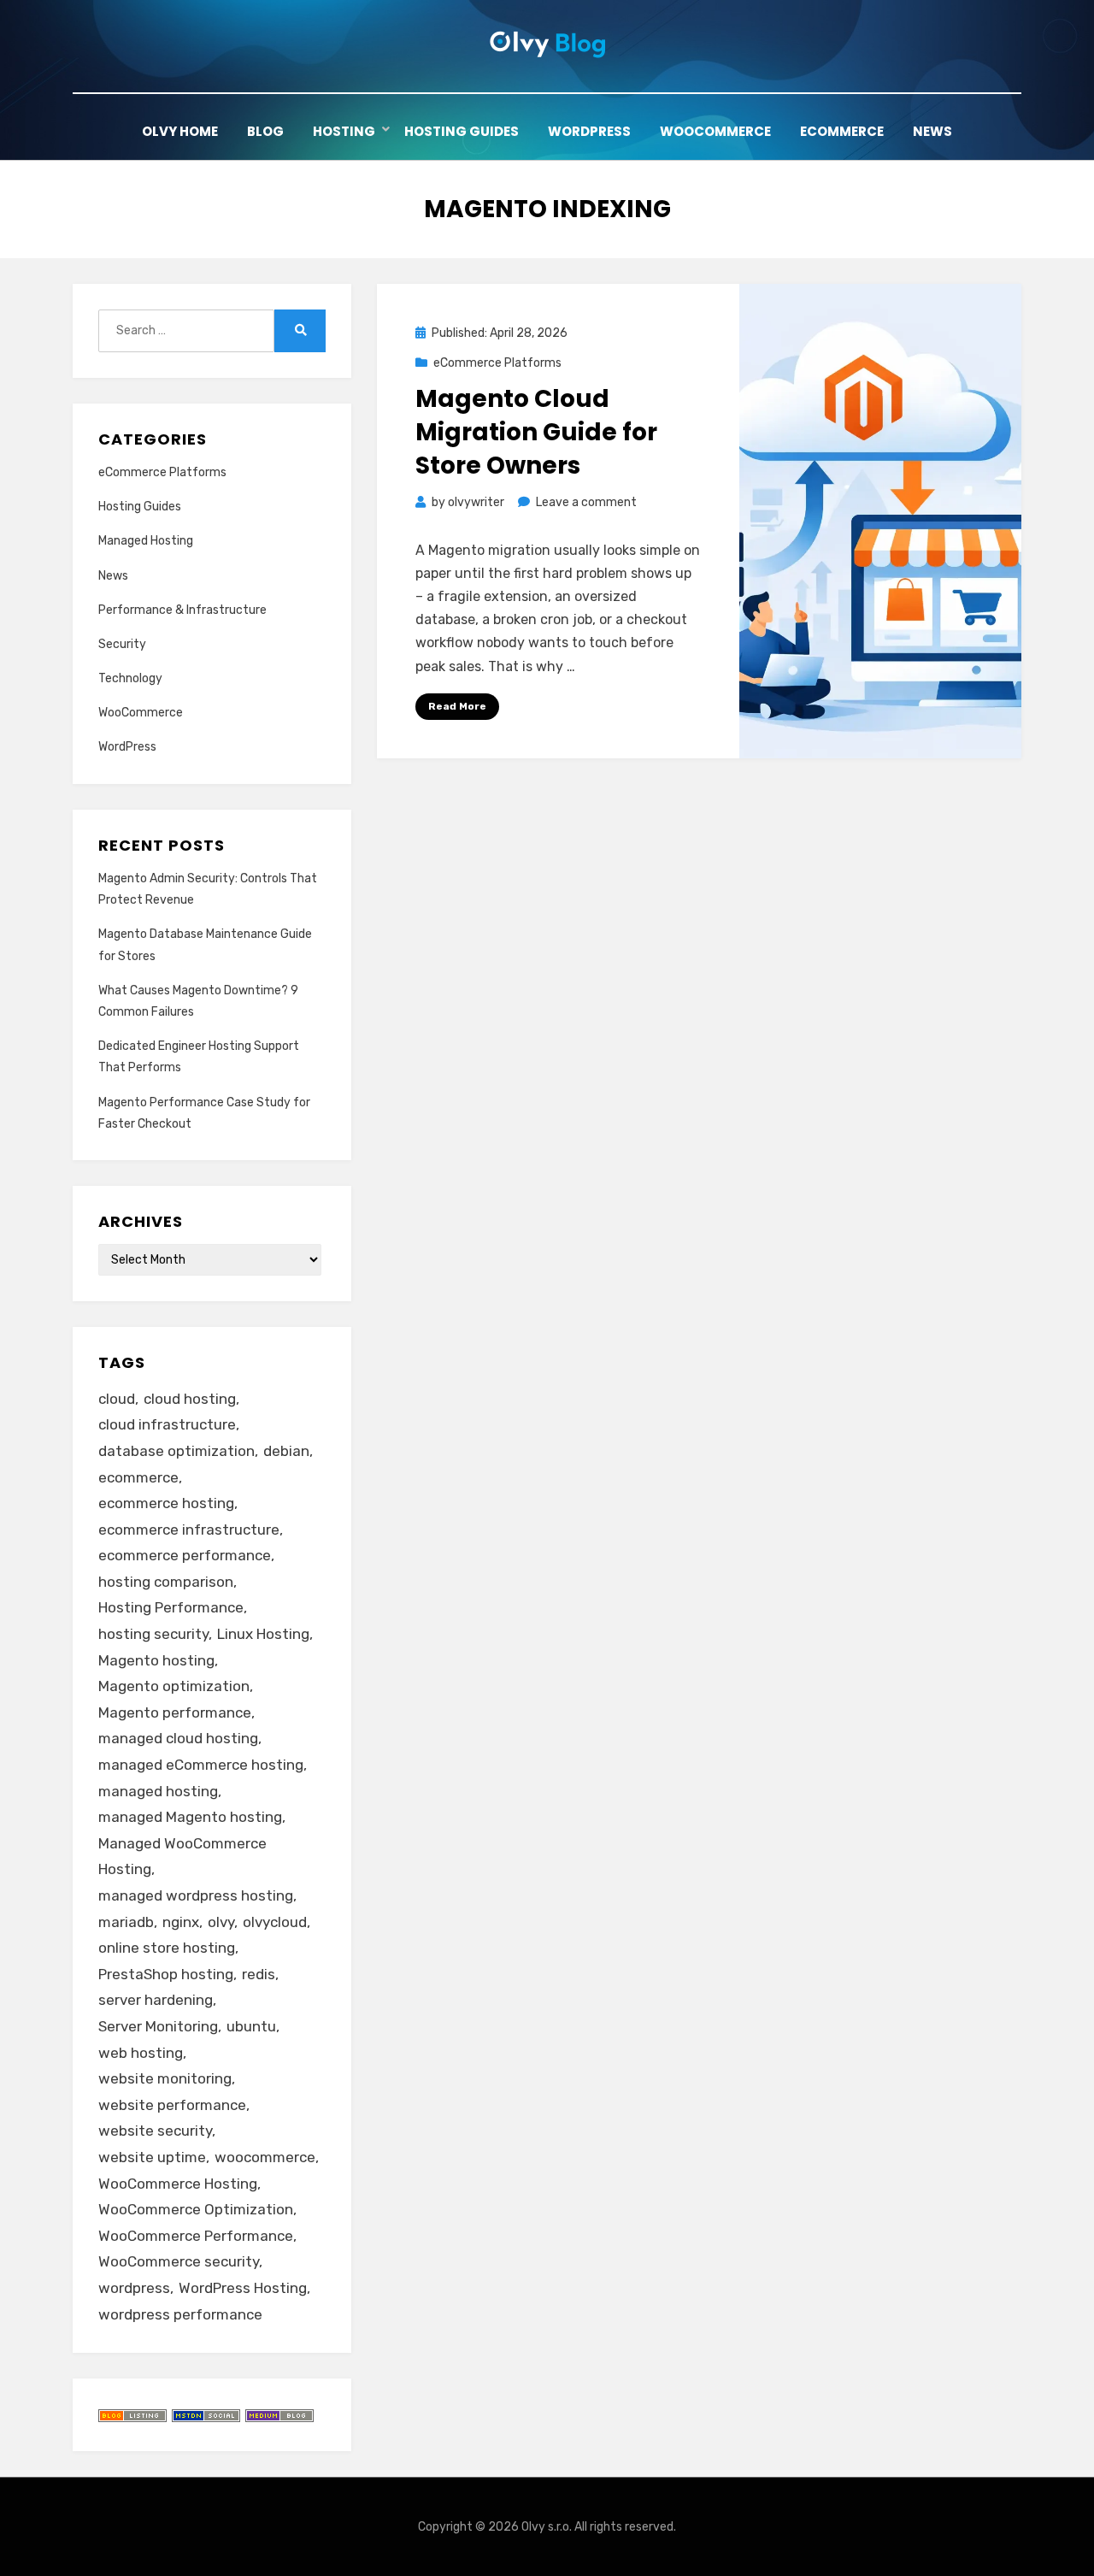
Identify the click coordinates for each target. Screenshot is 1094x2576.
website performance (172, 2105)
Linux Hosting (263, 1634)
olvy (221, 1922)
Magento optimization (174, 1686)
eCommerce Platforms (497, 363)
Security (122, 644)
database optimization (176, 1451)
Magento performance (175, 1712)
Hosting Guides (462, 131)
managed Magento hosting (190, 1817)
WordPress (589, 131)
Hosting (344, 131)
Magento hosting (156, 1660)
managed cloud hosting (178, 1738)
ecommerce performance (185, 1555)
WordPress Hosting (243, 2288)
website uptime (152, 2157)
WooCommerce (715, 131)
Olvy (533, 2527)
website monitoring (165, 2078)
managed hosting (158, 1791)
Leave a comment (586, 502)
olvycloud (275, 1922)
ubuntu (251, 2026)
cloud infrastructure (167, 1424)
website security (155, 2131)
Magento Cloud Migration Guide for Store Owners (536, 432)
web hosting (141, 2053)
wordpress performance (180, 2314)
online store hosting (167, 1948)
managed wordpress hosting (196, 1895)
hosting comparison (166, 1582)
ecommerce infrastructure (189, 1530)
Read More (457, 706)
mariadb (126, 1922)
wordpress (134, 2288)
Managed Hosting (146, 541)
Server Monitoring (158, 2026)
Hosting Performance (171, 1607)
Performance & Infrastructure (182, 610)
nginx (181, 1922)
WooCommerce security (179, 2261)
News (932, 131)
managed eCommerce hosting (201, 1765)
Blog (265, 131)
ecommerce (138, 1477)
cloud (117, 1399)
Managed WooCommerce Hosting (182, 1857)
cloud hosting (190, 1399)
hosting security (153, 1634)
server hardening (156, 2000)
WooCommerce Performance (196, 2236)
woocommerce (265, 2157)
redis (259, 1974)
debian (286, 1451)
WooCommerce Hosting (178, 2184)
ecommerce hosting (166, 1503)
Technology (130, 678)
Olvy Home (180, 131)
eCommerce (842, 131)
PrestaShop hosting (166, 1974)
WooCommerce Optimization (196, 2209)
